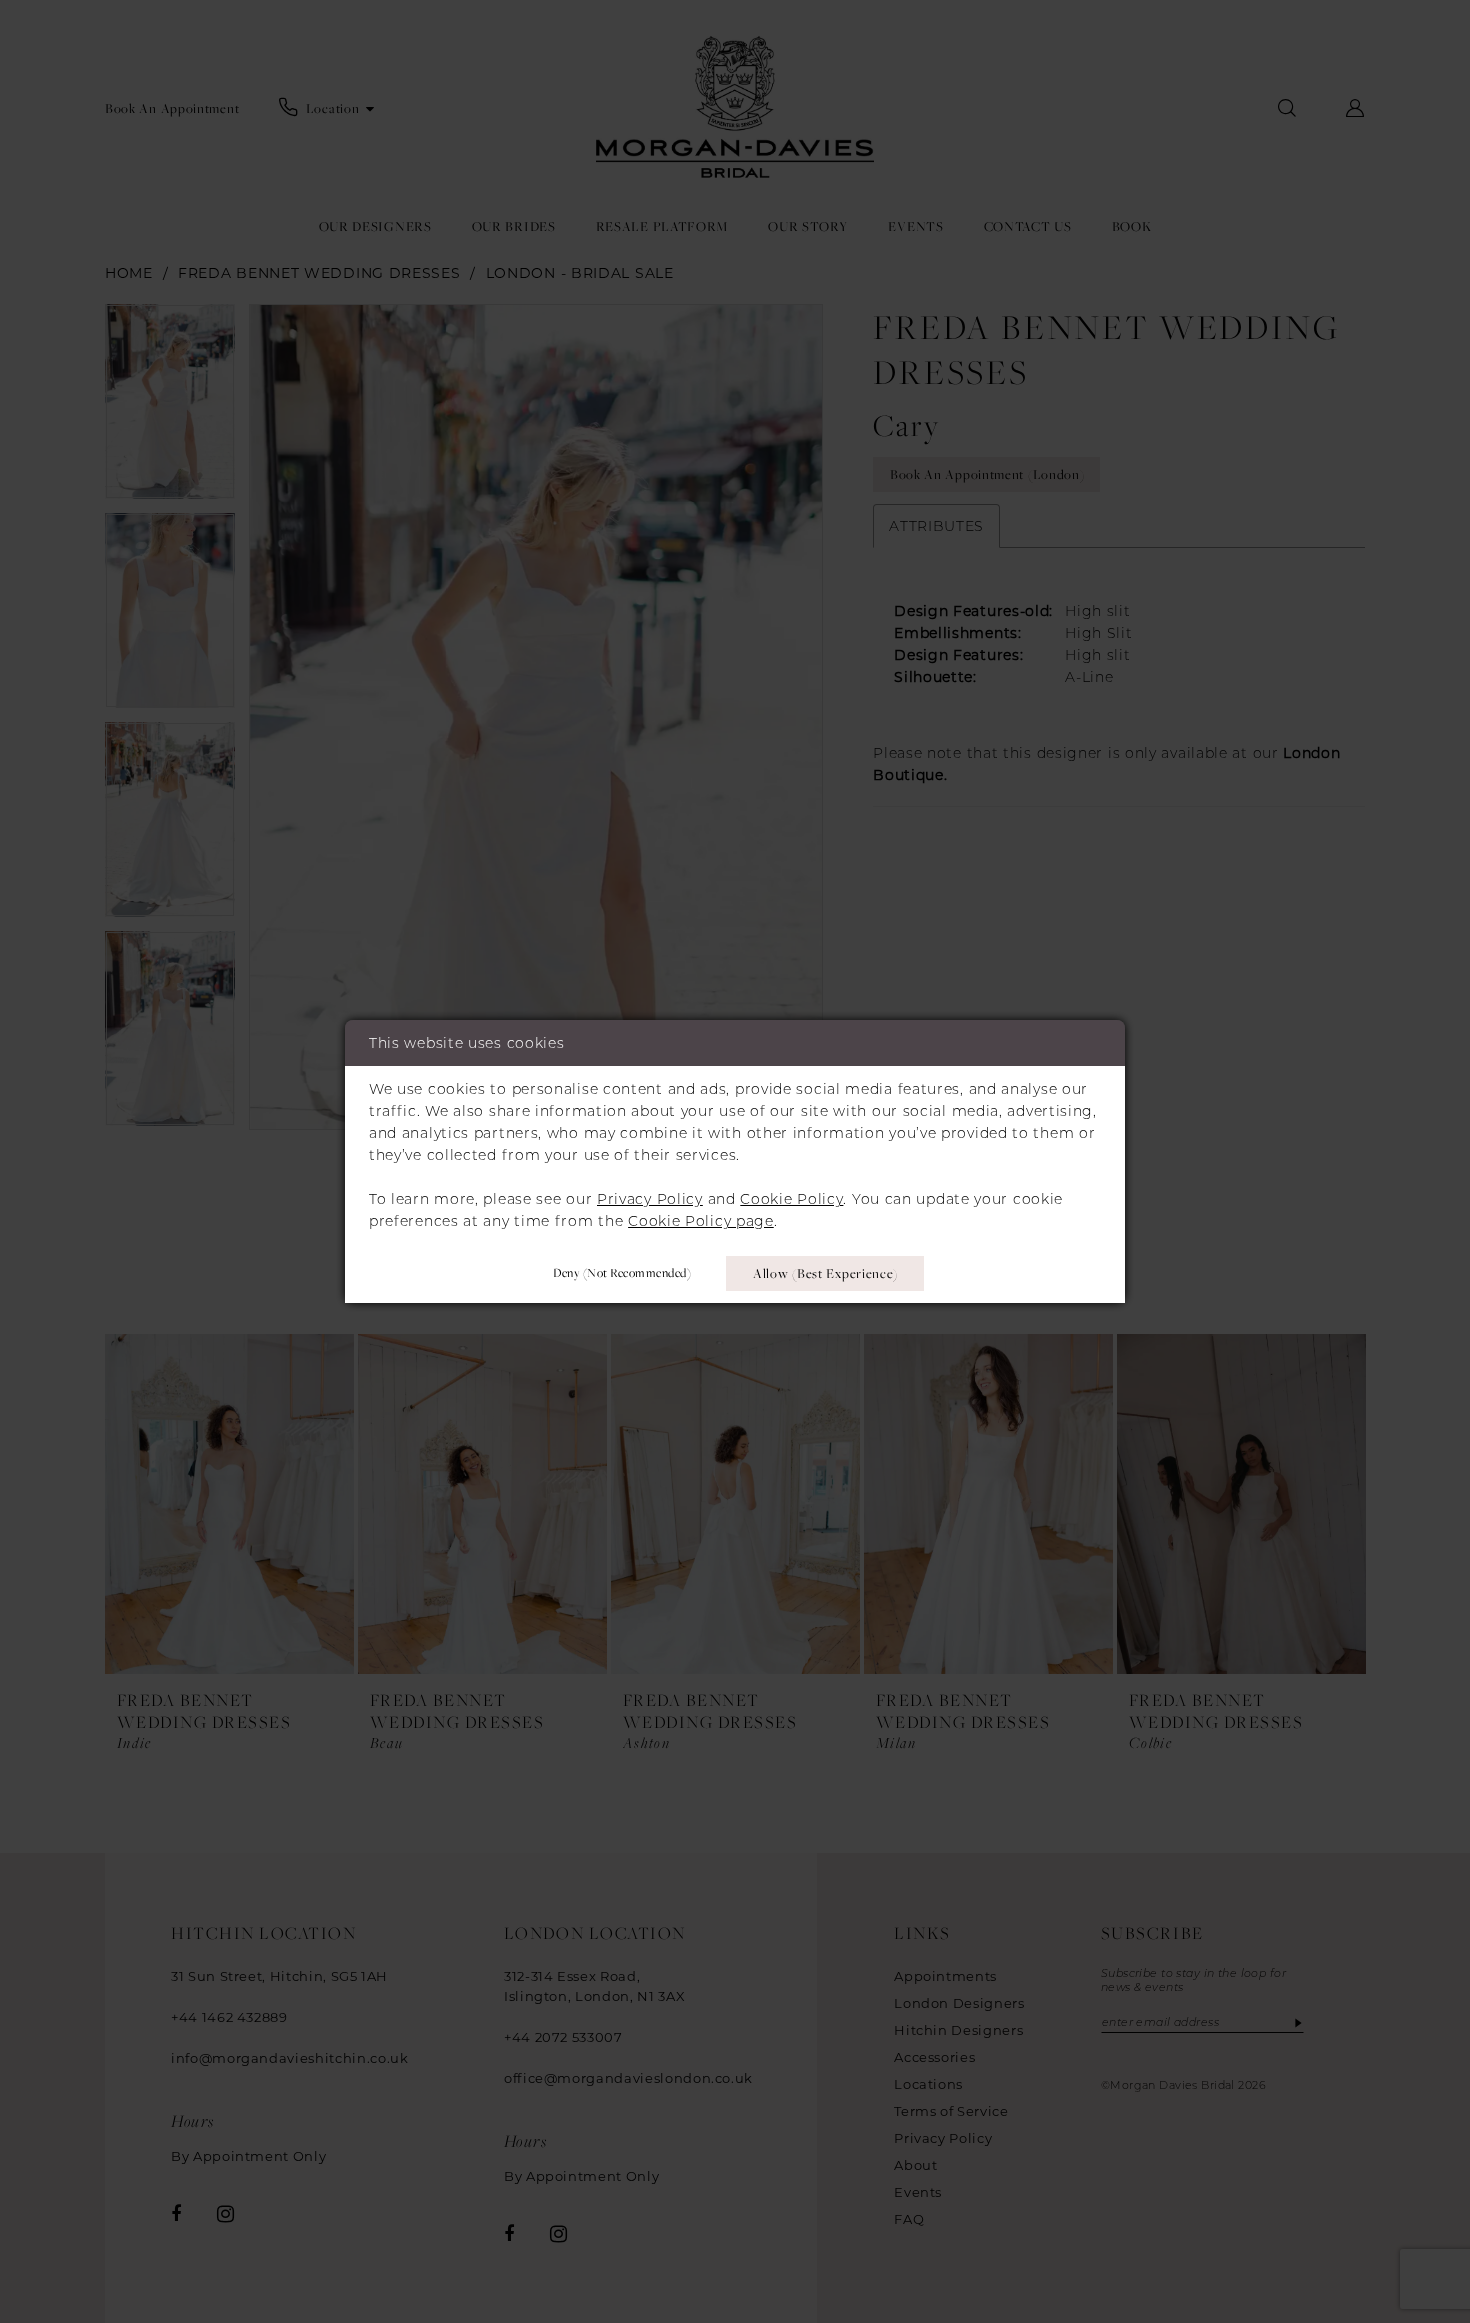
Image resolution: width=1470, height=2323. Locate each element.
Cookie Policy (791, 1199)
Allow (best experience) (825, 1273)
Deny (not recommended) (622, 1272)
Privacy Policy (650, 1199)
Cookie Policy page (701, 1221)
